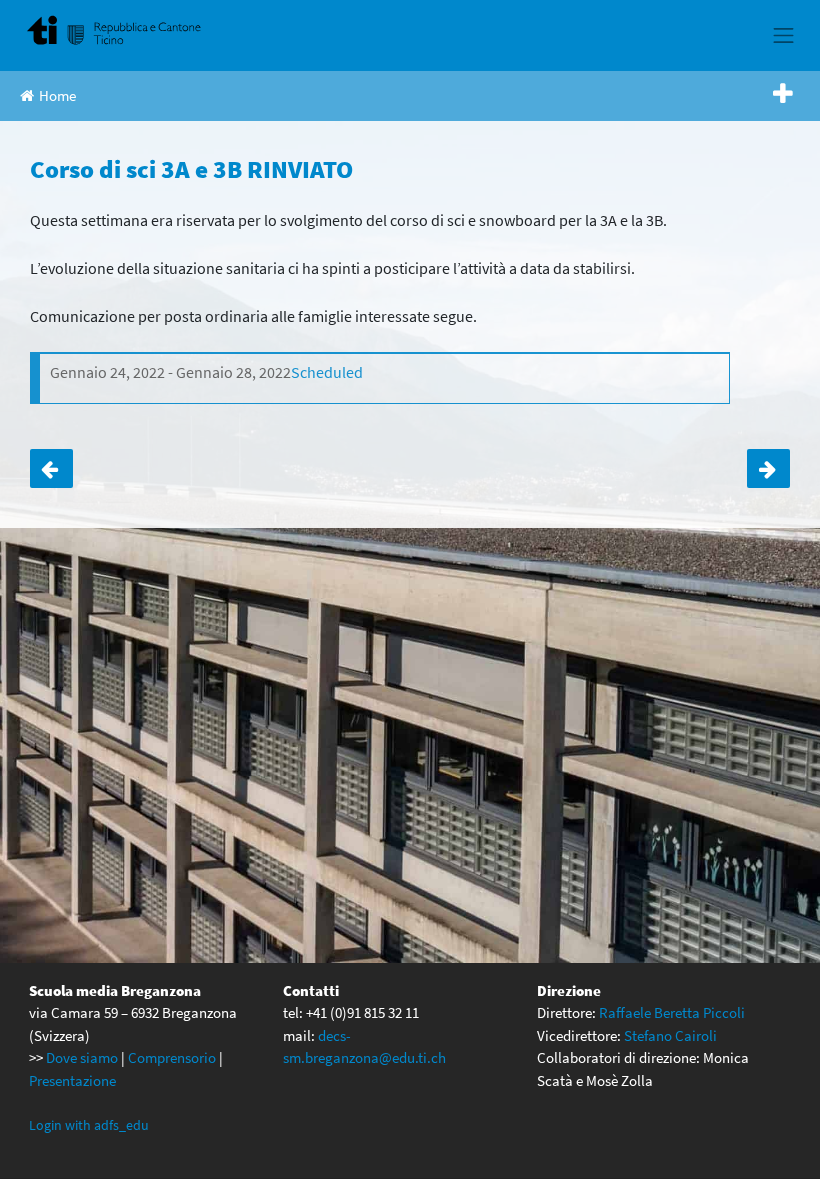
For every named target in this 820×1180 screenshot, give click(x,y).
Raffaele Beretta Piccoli (672, 1012)
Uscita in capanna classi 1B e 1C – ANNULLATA (51, 468)
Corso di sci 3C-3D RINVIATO (768, 468)
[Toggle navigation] (784, 35)
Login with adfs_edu (89, 1125)
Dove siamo (82, 1057)
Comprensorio (172, 1057)
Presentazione (72, 1080)
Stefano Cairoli (670, 1035)
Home (57, 95)
